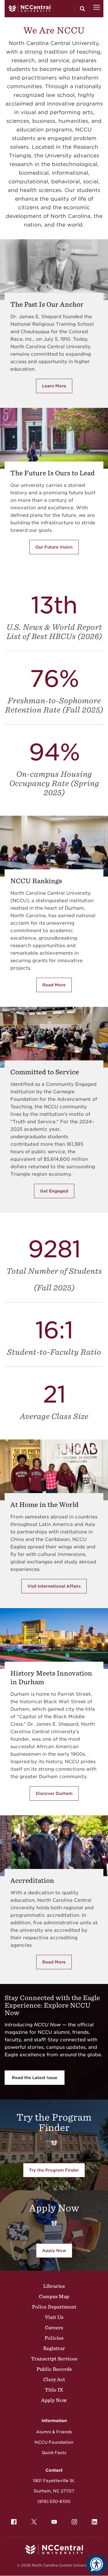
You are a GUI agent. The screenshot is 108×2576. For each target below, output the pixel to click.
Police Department (54, 2307)
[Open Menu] (97, 9)
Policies (54, 2338)
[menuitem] (14, 2522)
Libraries (54, 2286)
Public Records (54, 2369)
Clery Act (54, 2379)
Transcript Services (54, 2359)
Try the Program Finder (54, 2170)
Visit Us (54, 2317)
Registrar (54, 2348)
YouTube (54, 2522)
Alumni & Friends (54, 2432)
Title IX (54, 2390)
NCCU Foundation (54, 2442)
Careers (54, 2328)
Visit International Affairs (54, 1586)
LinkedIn (94, 2522)
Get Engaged (54, 1191)
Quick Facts (54, 2453)
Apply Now (54, 2251)
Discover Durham (54, 1793)
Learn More (57, 387)
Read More (57, 986)
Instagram (74, 2522)
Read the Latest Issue (35, 2078)
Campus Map (54, 2296)
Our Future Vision (54, 547)
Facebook (14, 2522)
